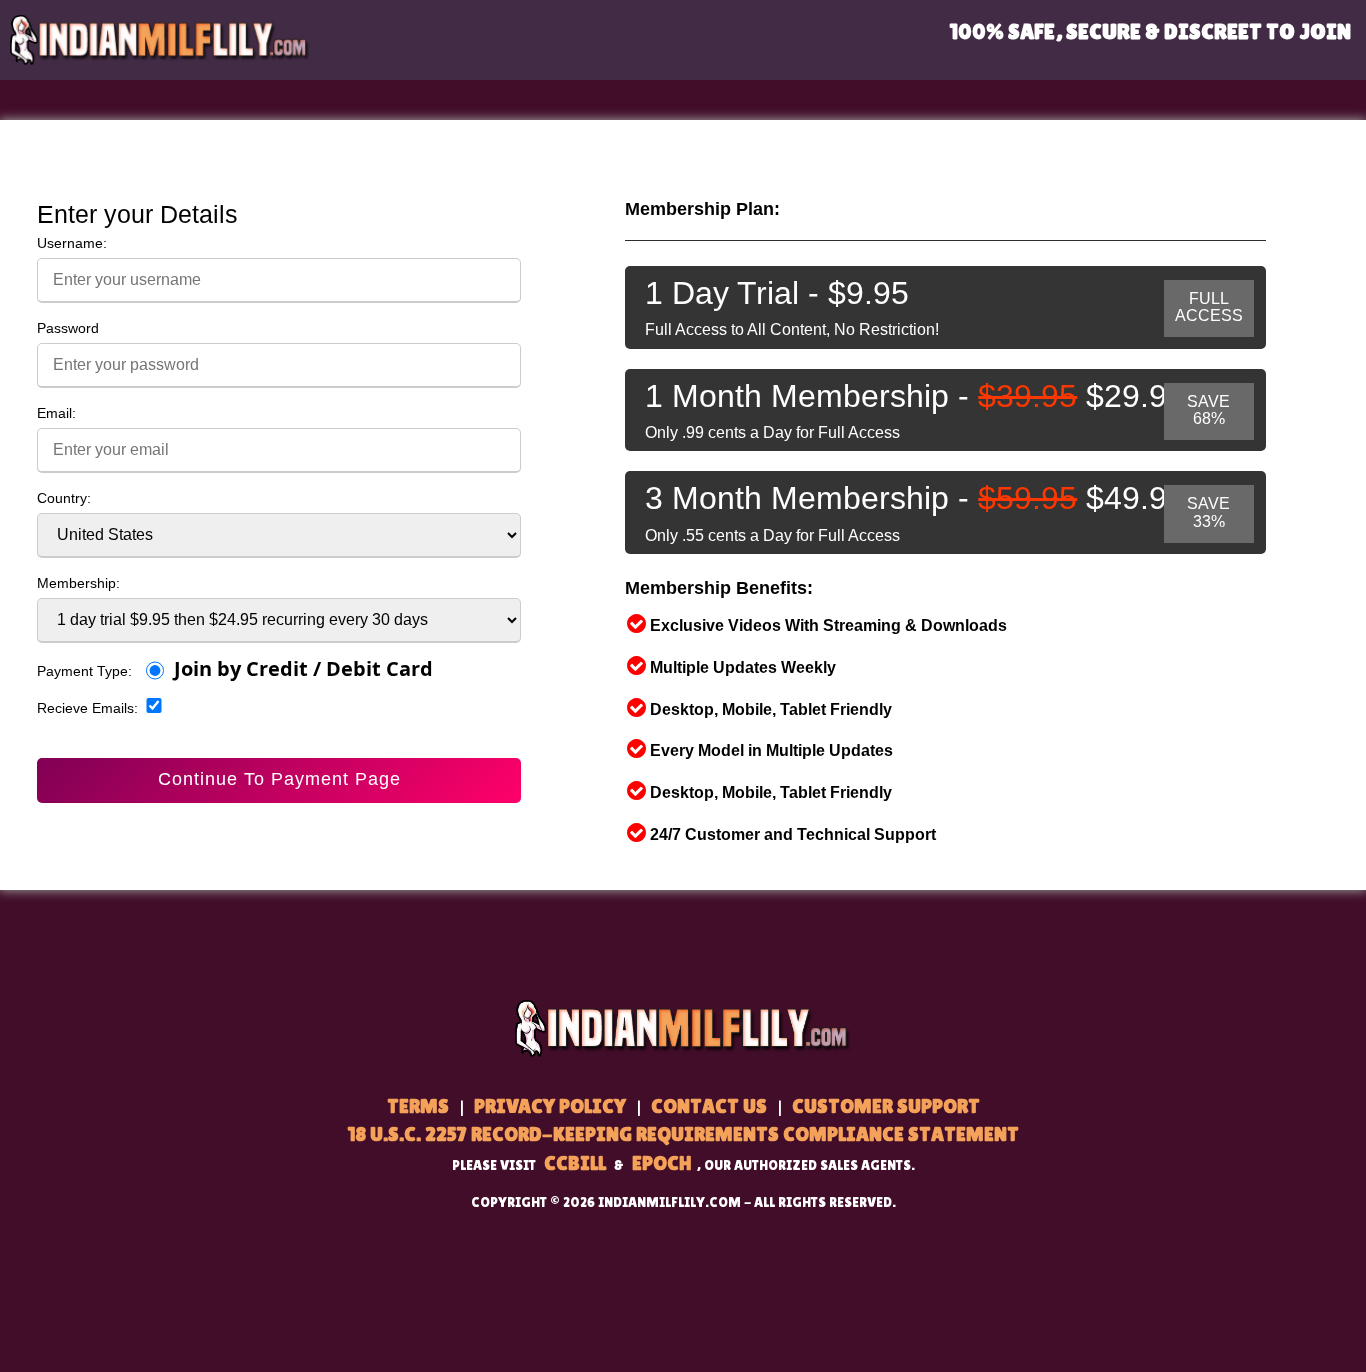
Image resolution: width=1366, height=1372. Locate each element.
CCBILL (575, 1163)
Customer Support (886, 1106)
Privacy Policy (550, 1106)
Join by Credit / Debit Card (303, 670)
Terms (418, 1106)
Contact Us (709, 1106)
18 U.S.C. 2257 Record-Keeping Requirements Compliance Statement (683, 1134)
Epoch (661, 1163)
